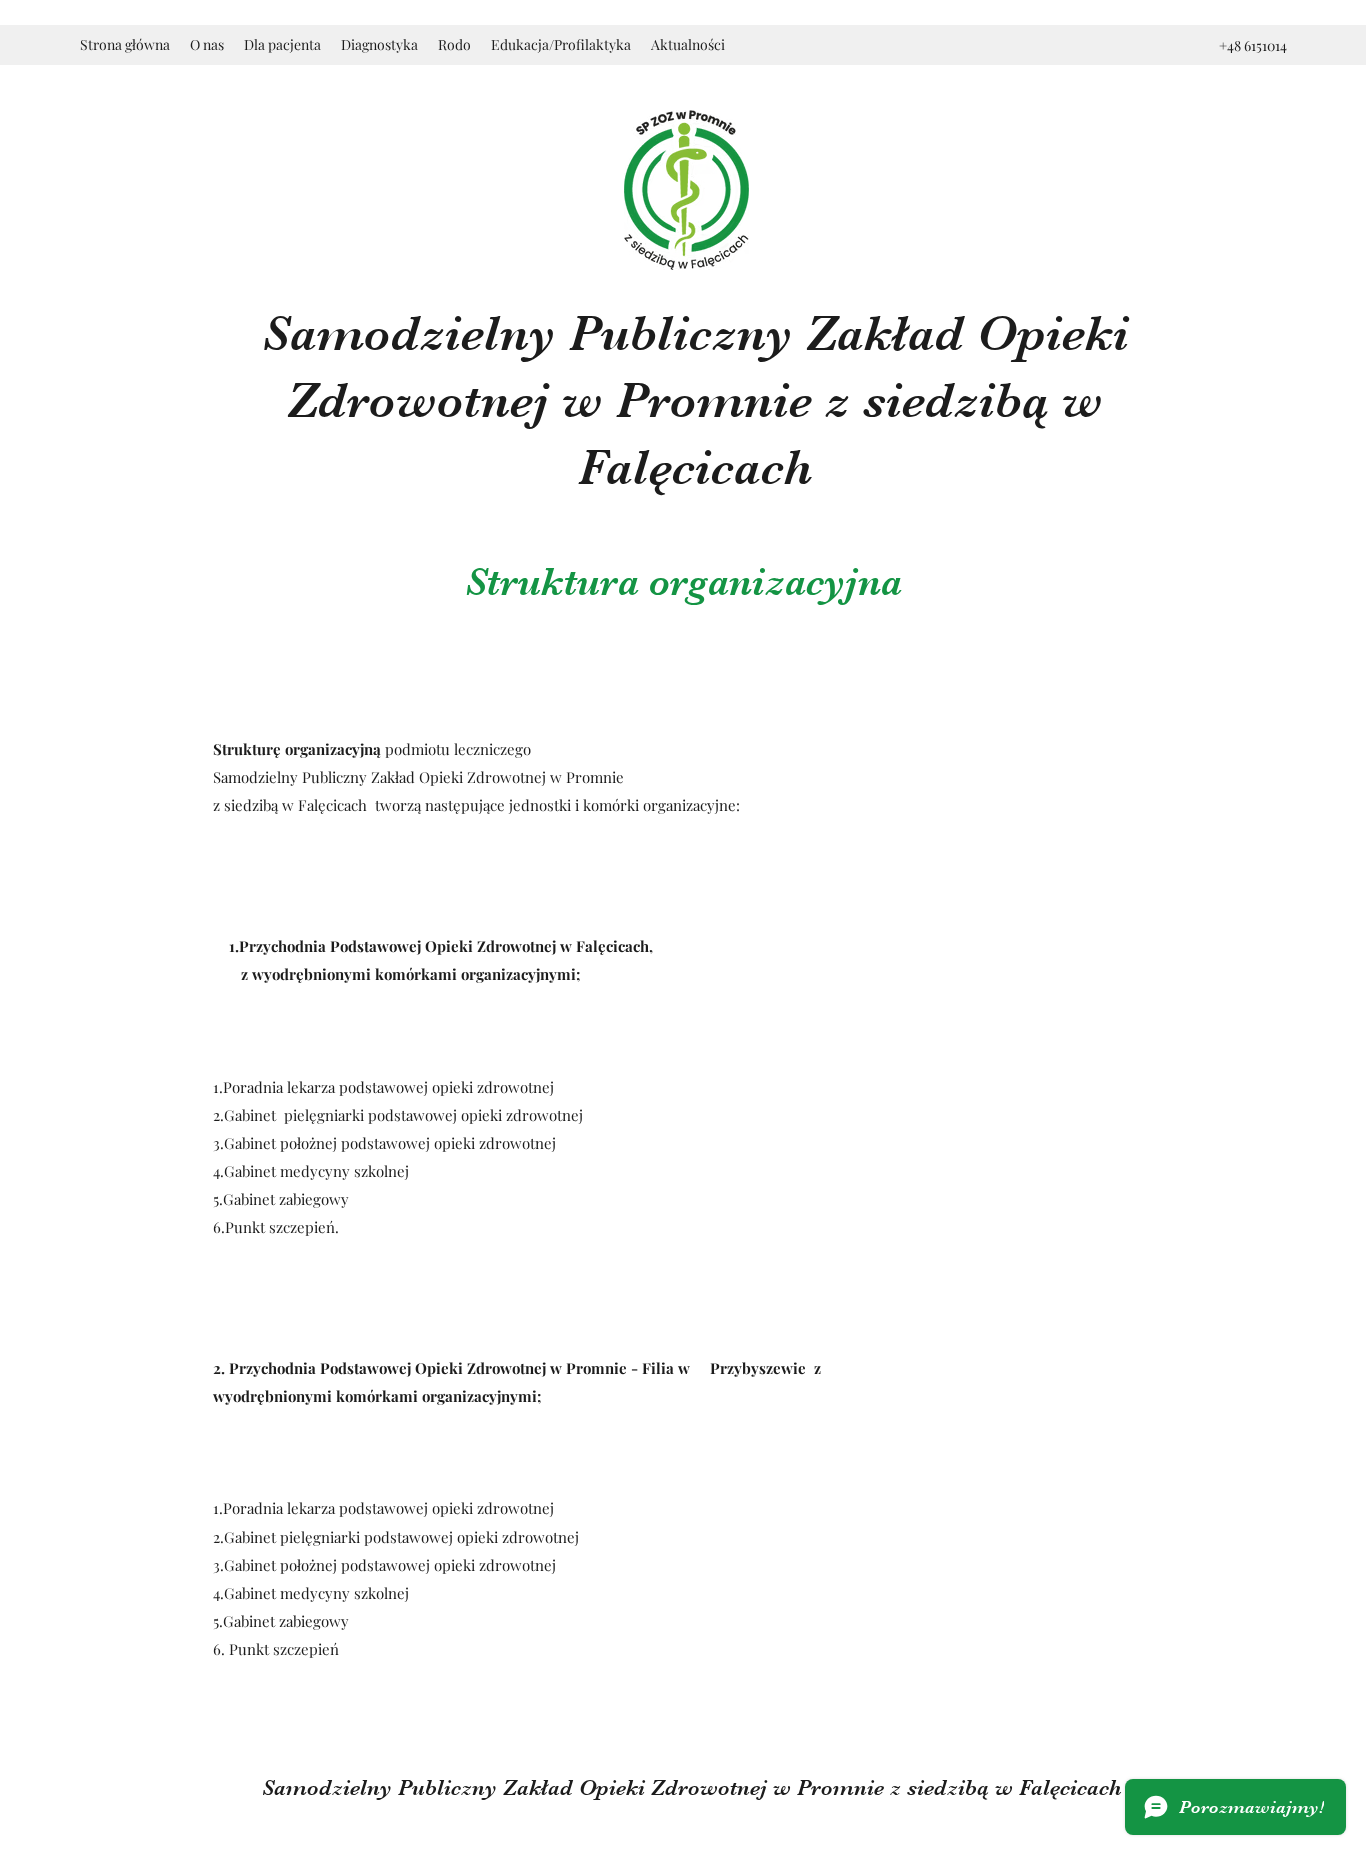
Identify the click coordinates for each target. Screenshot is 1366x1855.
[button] (207, 45)
